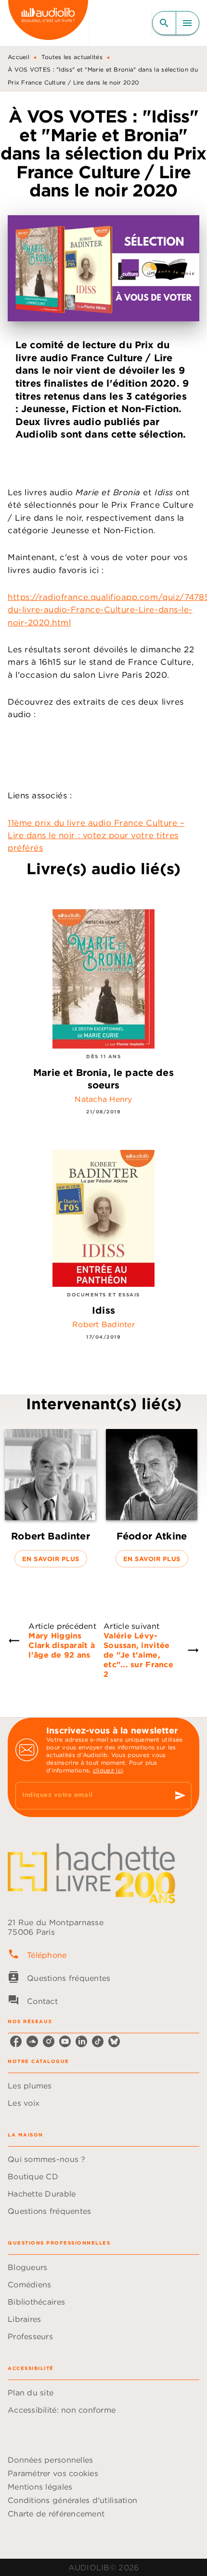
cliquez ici (108, 1770)
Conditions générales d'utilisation (72, 2500)
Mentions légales (40, 2487)
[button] (51, 1498)
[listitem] (16, 2041)
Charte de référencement (56, 2514)
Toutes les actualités (72, 57)
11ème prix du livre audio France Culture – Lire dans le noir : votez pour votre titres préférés (96, 836)
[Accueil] (48, 23)
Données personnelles (50, 2460)
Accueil (19, 57)
